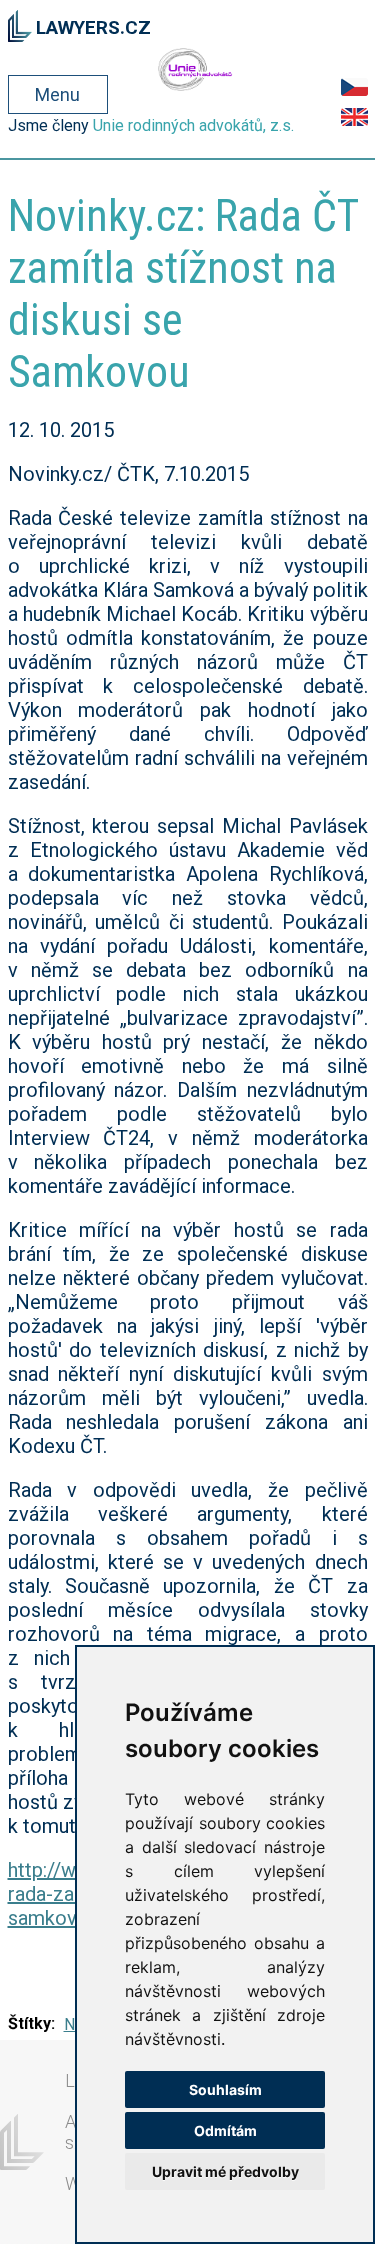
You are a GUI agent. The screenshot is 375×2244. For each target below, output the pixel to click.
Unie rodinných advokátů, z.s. (193, 125)
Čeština (354, 87)
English (354, 117)
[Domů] (20, 23)
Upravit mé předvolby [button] (225, 2171)
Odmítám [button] (225, 2130)
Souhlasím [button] (225, 2089)
